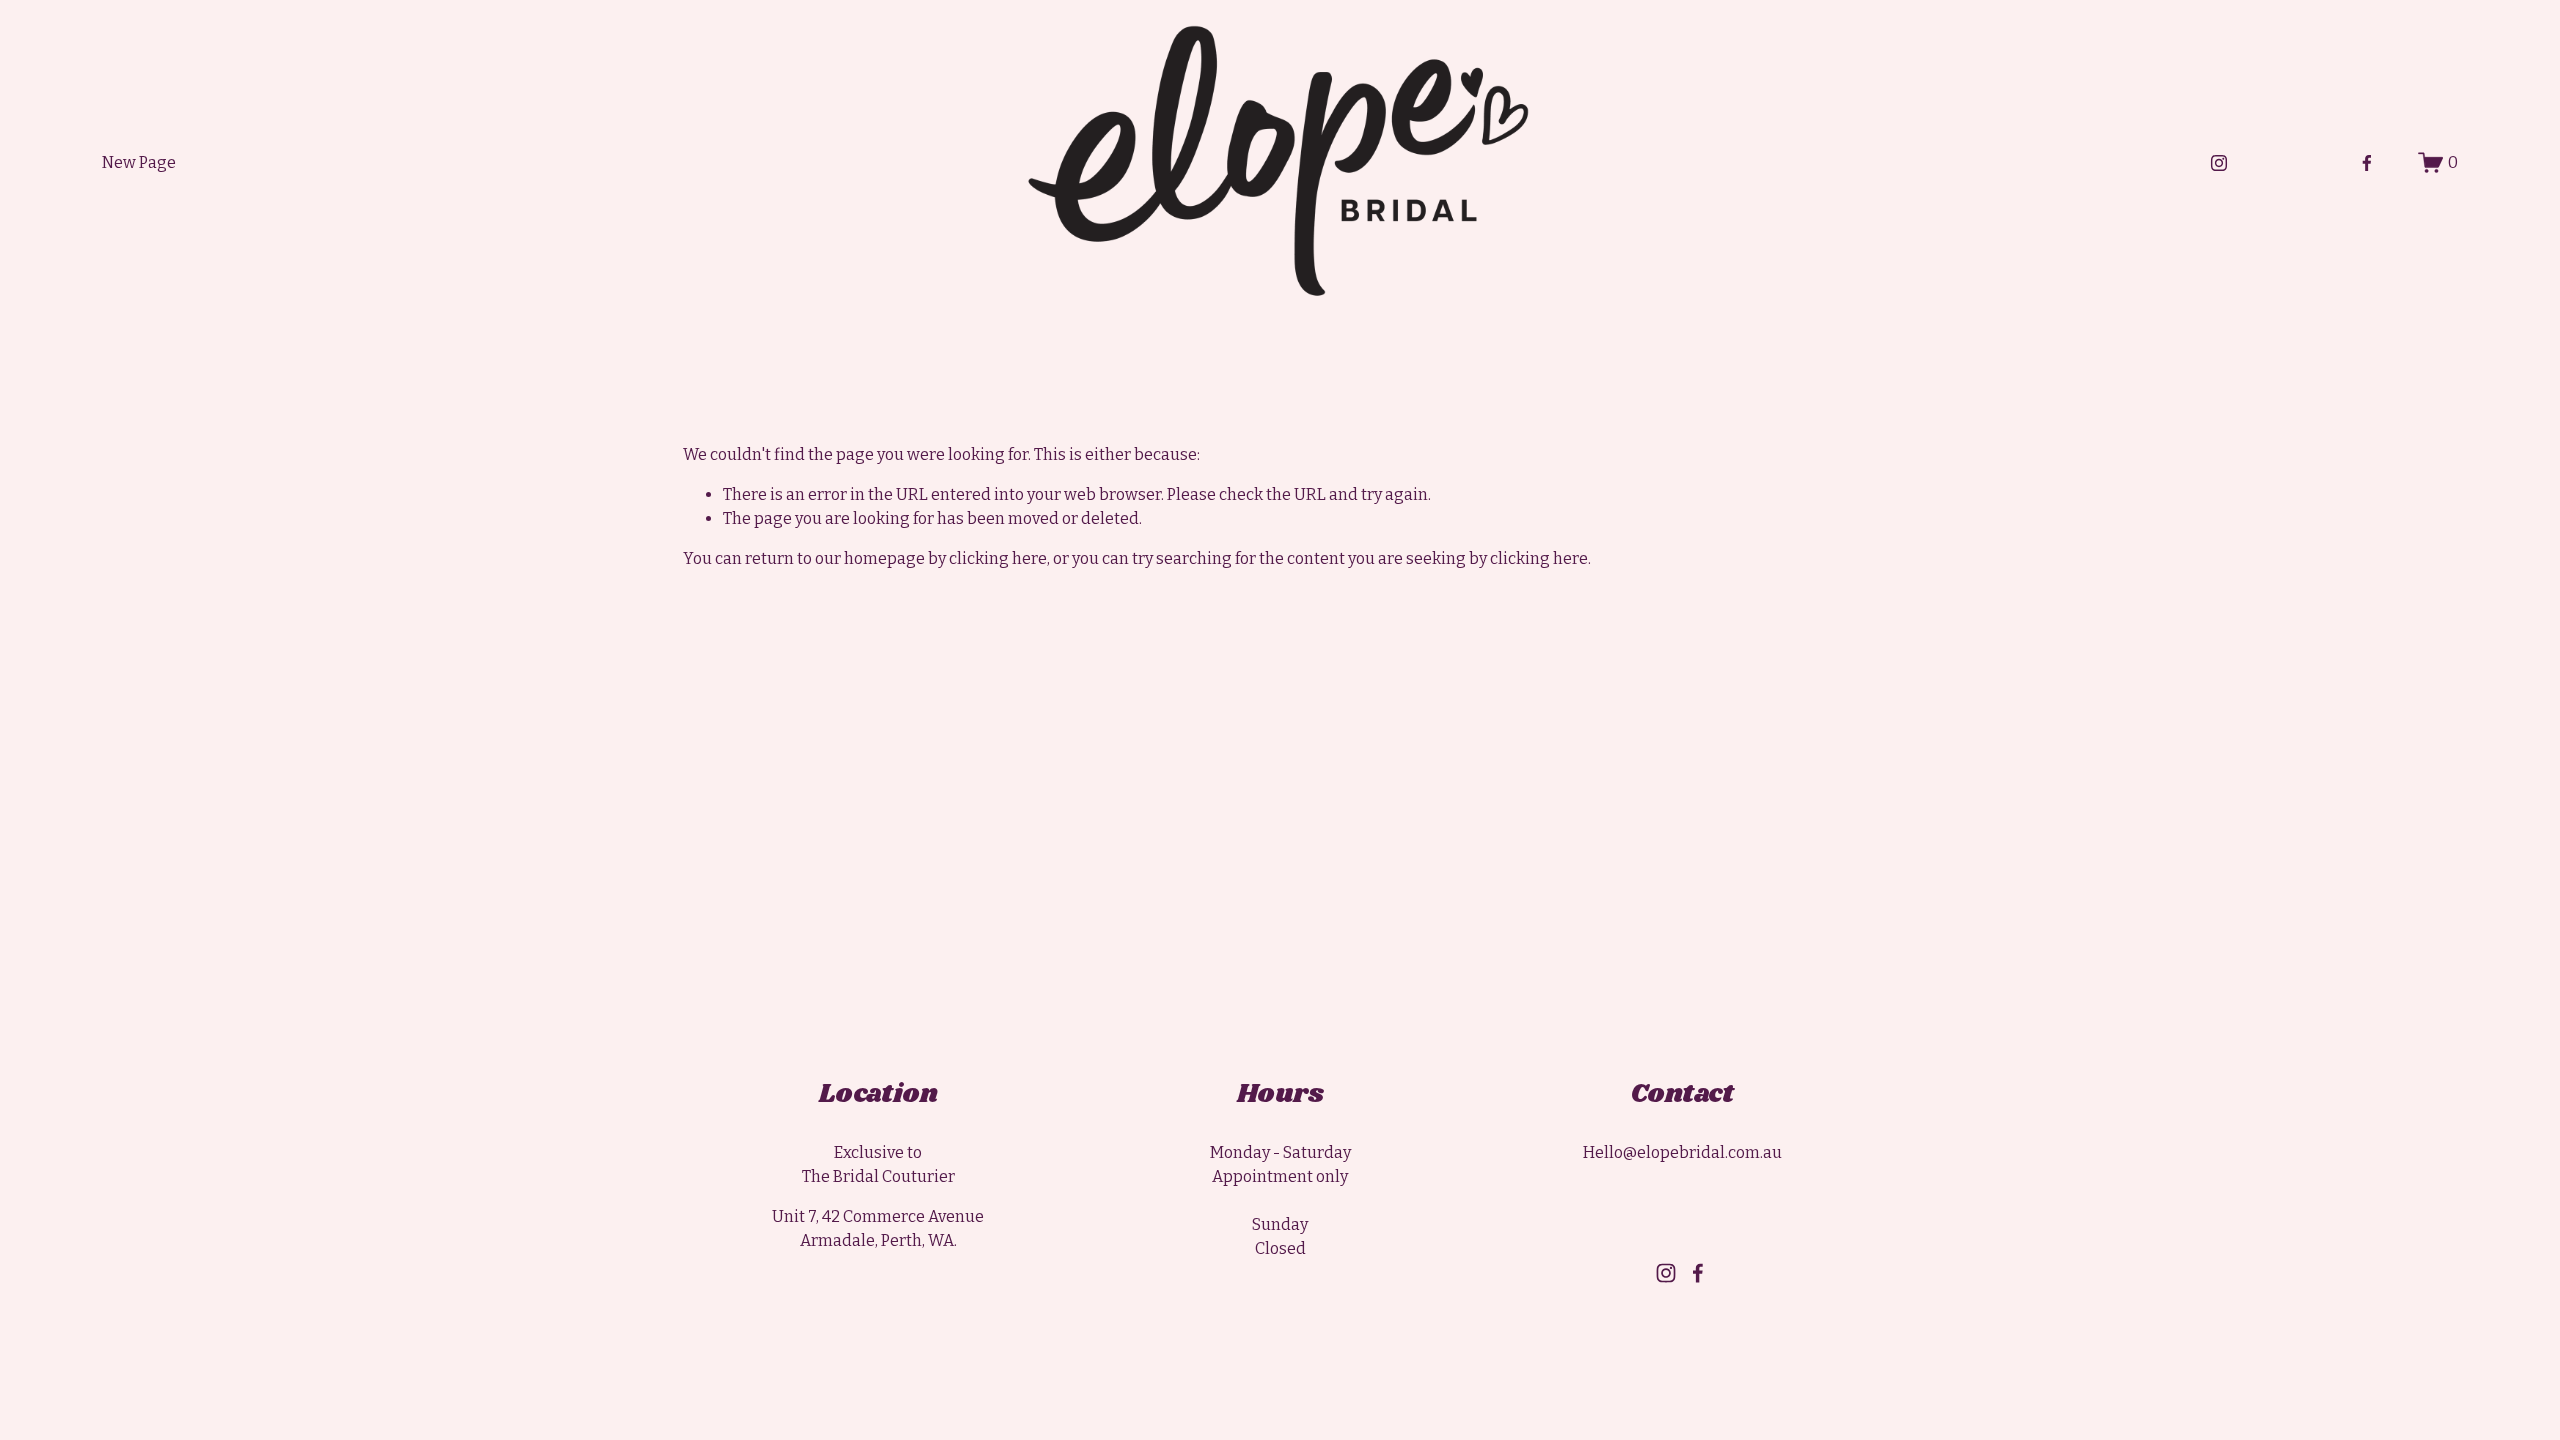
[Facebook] (2367, 163)
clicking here (998, 558)
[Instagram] (2219, 163)
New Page (139, 162)
